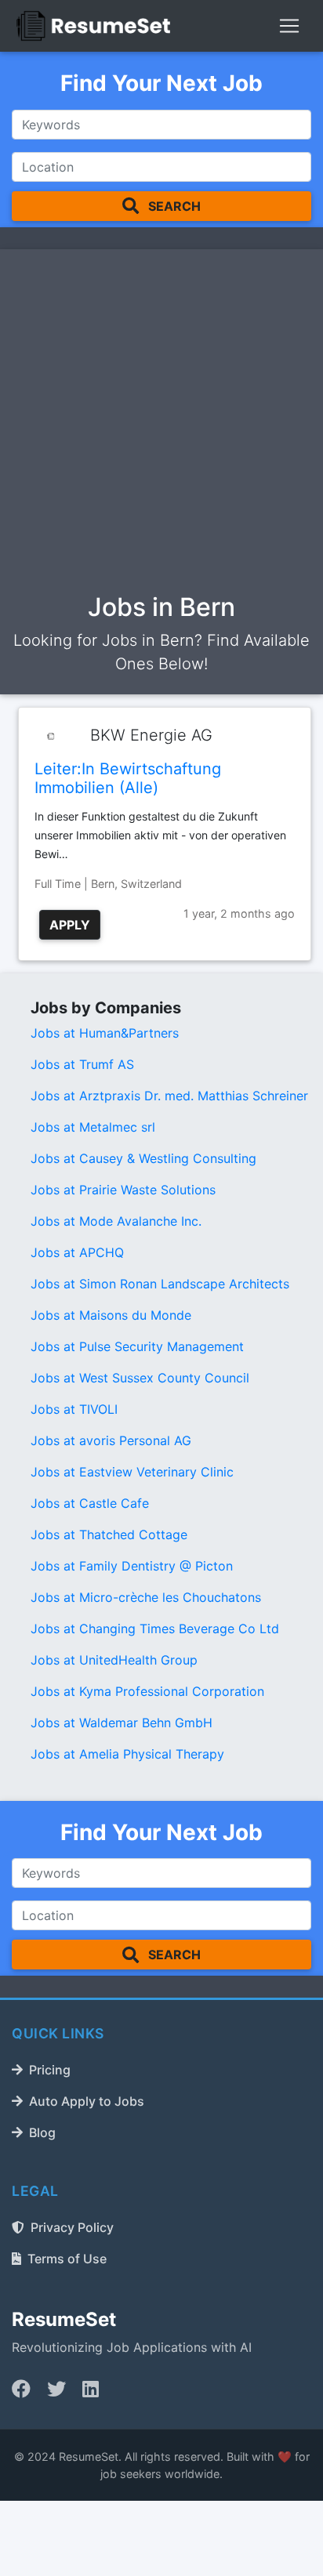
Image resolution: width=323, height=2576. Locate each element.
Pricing (50, 2070)
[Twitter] (56, 2389)
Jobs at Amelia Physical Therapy (127, 1754)
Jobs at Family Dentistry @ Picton (132, 1566)
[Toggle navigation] (289, 26)
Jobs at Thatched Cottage (109, 1534)
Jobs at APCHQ (77, 1252)
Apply (70, 925)
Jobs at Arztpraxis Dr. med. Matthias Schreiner (169, 1096)
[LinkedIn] (91, 2389)
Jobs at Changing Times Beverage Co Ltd (155, 1629)
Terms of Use (67, 2259)
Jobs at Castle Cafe (90, 1503)
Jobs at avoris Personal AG (111, 1440)
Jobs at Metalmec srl (93, 1127)
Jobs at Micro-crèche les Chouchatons (146, 1597)
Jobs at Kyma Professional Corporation (147, 1691)
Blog (42, 2132)
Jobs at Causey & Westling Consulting (143, 1158)
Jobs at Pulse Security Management (137, 1346)
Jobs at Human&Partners (105, 1033)
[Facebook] (21, 2389)
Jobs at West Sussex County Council (140, 1378)
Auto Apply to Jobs (87, 2101)
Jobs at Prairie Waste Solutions (123, 1190)
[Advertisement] (161, 425)
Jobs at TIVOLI (74, 1409)
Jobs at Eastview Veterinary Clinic (132, 1472)
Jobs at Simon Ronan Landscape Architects (160, 1284)
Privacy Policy (72, 2227)
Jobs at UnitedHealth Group (114, 1660)
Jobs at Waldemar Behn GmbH (122, 1723)
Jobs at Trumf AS (82, 1064)
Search (173, 206)
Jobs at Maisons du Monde (111, 1315)
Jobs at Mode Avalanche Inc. (116, 1221)
